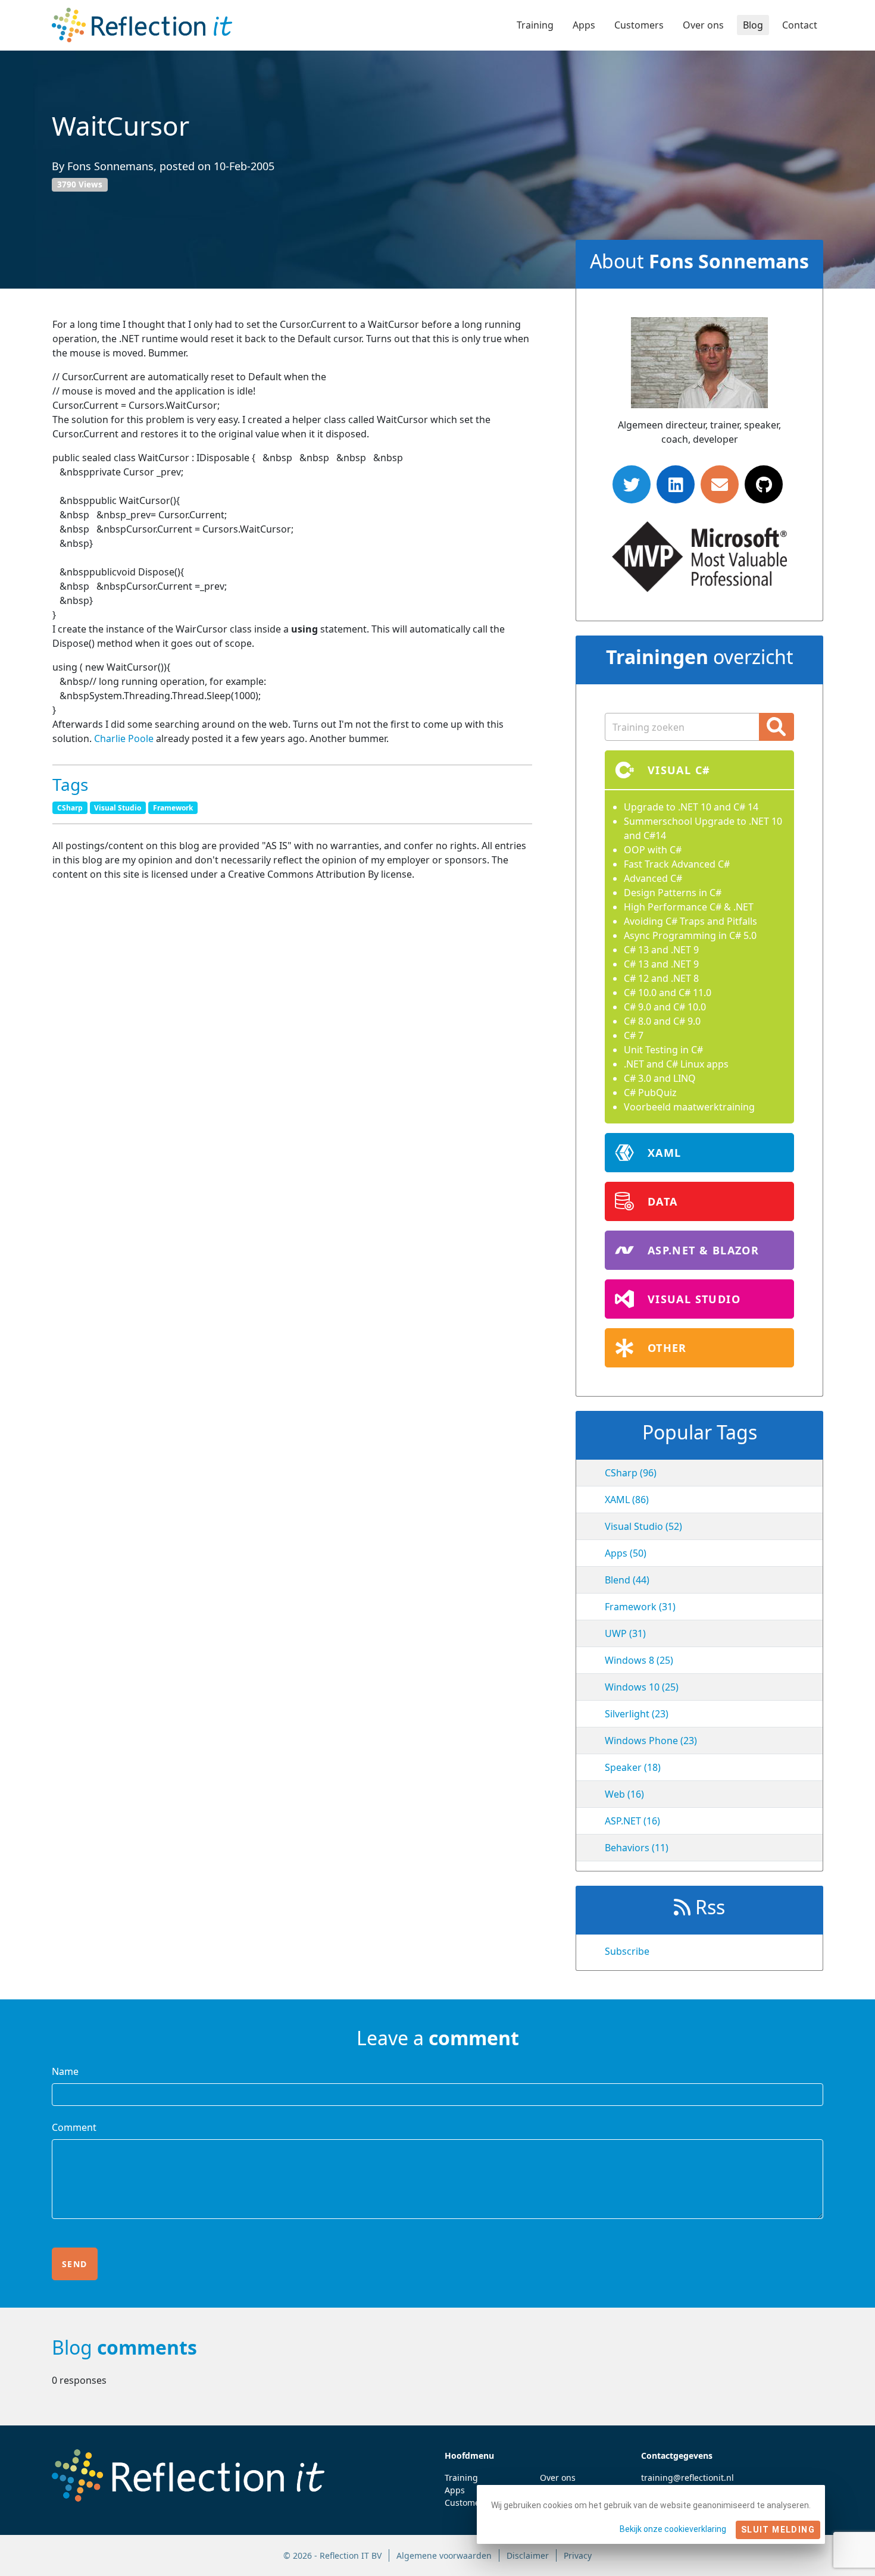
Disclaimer (528, 2555)
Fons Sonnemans (110, 166)
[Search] (776, 727)
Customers (639, 25)
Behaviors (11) (637, 1848)
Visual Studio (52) (643, 1526)
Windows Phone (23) (651, 1741)
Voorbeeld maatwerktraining (689, 1107)
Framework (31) (640, 1607)
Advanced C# (653, 878)
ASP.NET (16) (632, 1821)
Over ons (703, 25)
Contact (800, 25)
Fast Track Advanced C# (677, 864)
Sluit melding (778, 2530)
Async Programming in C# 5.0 (690, 935)
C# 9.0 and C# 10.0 (665, 1007)
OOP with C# (653, 850)
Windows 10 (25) (642, 1687)
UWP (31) (625, 1633)
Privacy (578, 2555)
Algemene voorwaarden (444, 2555)
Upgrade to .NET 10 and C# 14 (691, 807)
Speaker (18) (633, 1767)
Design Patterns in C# (673, 893)
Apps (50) (626, 1553)
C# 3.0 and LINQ (660, 1078)
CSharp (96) (631, 1473)
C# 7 (634, 1035)
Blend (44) (627, 1580)
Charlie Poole (124, 738)
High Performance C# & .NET (689, 907)
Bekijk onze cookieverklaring (673, 2529)
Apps (584, 25)
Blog (753, 25)
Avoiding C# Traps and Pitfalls (690, 921)
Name (65, 2071)
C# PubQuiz (650, 1093)
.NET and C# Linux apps (676, 1064)
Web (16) (624, 1794)
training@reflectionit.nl (687, 2478)
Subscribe (627, 1951)
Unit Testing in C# (663, 1050)
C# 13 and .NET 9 (661, 950)
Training (535, 25)
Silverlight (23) (637, 1714)
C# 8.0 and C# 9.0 (662, 1021)
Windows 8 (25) (639, 1660)
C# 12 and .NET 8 (661, 978)
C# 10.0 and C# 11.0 (668, 993)
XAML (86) (627, 1500)
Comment (74, 2127)
